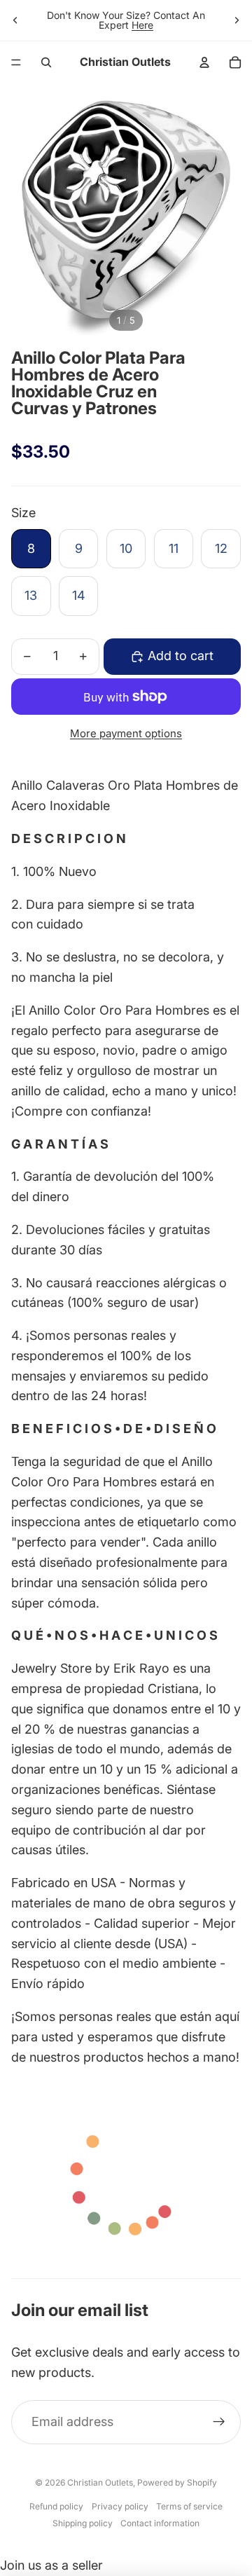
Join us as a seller (51, 2565)
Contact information (160, 2523)
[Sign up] (219, 2422)
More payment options (126, 733)
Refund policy (56, 2506)
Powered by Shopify (177, 2482)
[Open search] (46, 62)
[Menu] (16, 62)
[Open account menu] (204, 62)
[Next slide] (237, 20)
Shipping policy (83, 2523)
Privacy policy (120, 2506)
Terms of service (189, 2506)
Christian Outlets (100, 2482)
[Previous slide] (15, 20)
